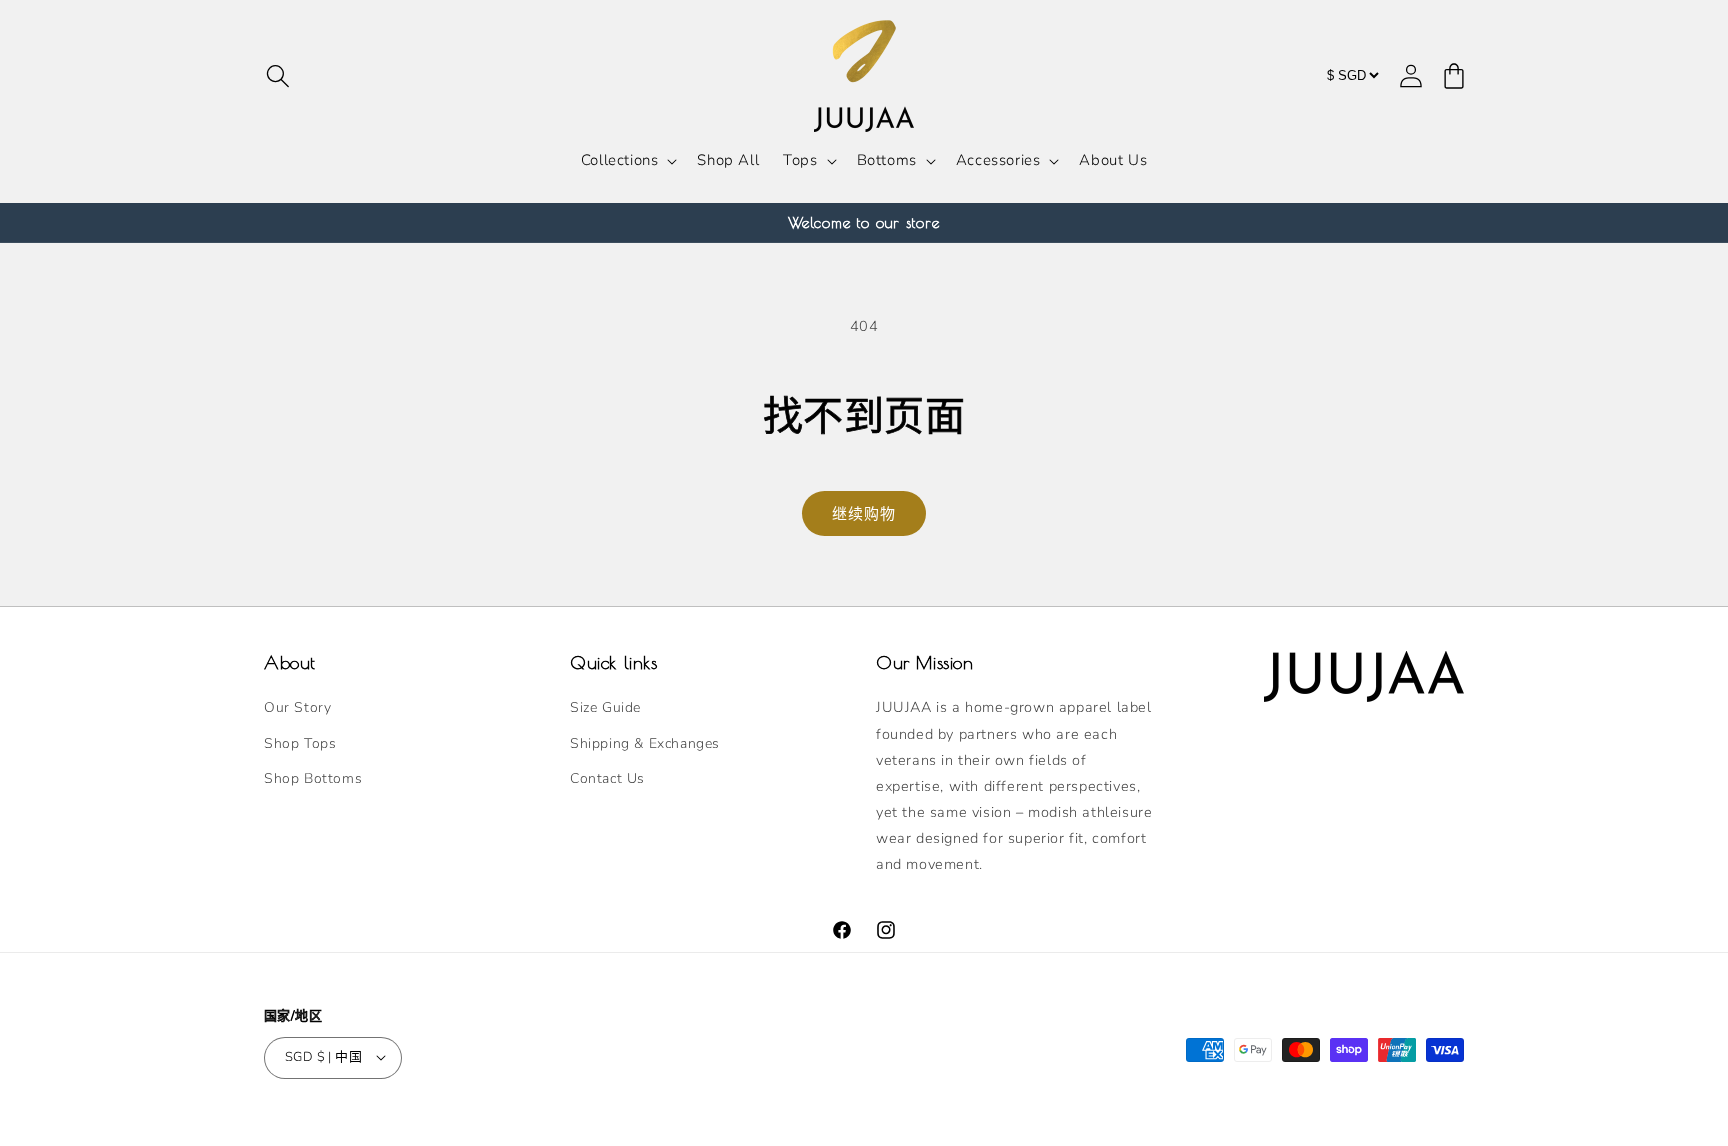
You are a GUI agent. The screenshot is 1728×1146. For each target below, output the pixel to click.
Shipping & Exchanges (645, 743)
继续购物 (864, 514)
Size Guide (605, 708)
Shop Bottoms (313, 778)
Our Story (297, 708)
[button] (278, 76)
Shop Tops (300, 743)
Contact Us (607, 778)
